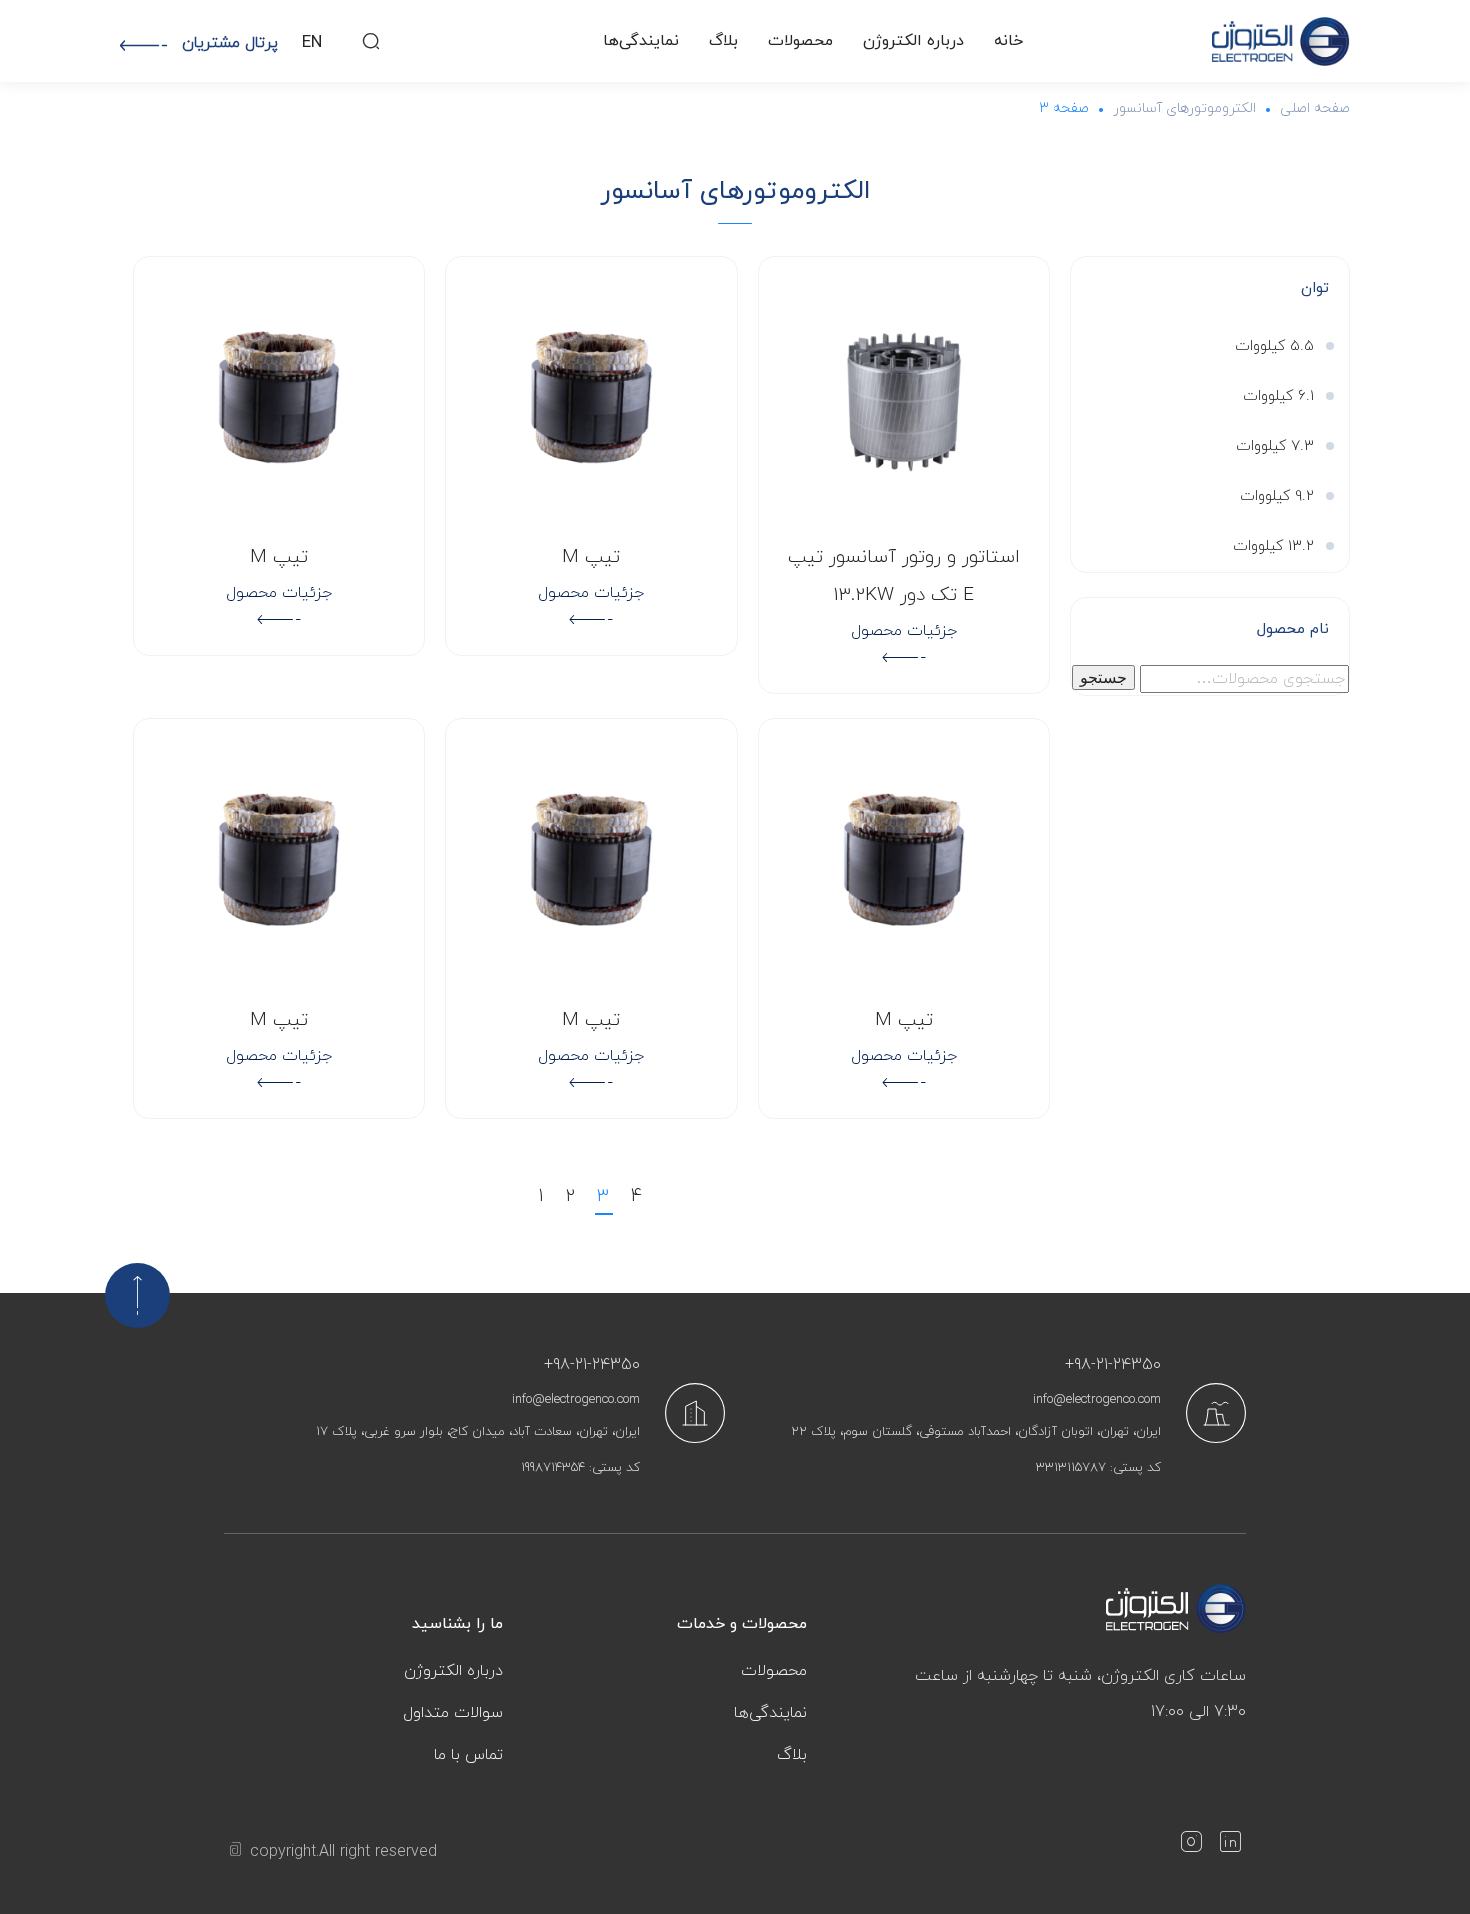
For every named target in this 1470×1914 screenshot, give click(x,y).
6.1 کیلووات (1278, 396)
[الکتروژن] (1281, 41)
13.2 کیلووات (1273, 546)
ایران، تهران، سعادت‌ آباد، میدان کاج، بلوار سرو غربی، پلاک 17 (478, 1432)
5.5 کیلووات (1274, 346)
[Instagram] (1191, 1846)
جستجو (1103, 677)
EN (312, 43)
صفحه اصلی (1315, 108)
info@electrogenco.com (1097, 1400)
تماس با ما (468, 1755)
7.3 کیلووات (1275, 446)
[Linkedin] (1230, 1846)
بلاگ (723, 41)
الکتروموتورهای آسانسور (1184, 108)
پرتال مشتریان (230, 43)
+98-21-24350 (1113, 1365)
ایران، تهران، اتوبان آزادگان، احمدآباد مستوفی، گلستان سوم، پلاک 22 (976, 1432)
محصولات (800, 41)
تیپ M (591, 557)
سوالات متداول (453, 1713)
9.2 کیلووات (1277, 496)
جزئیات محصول (904, 631)
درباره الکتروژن (913, 41)
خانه (1008, 41)
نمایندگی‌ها (641, 41)
